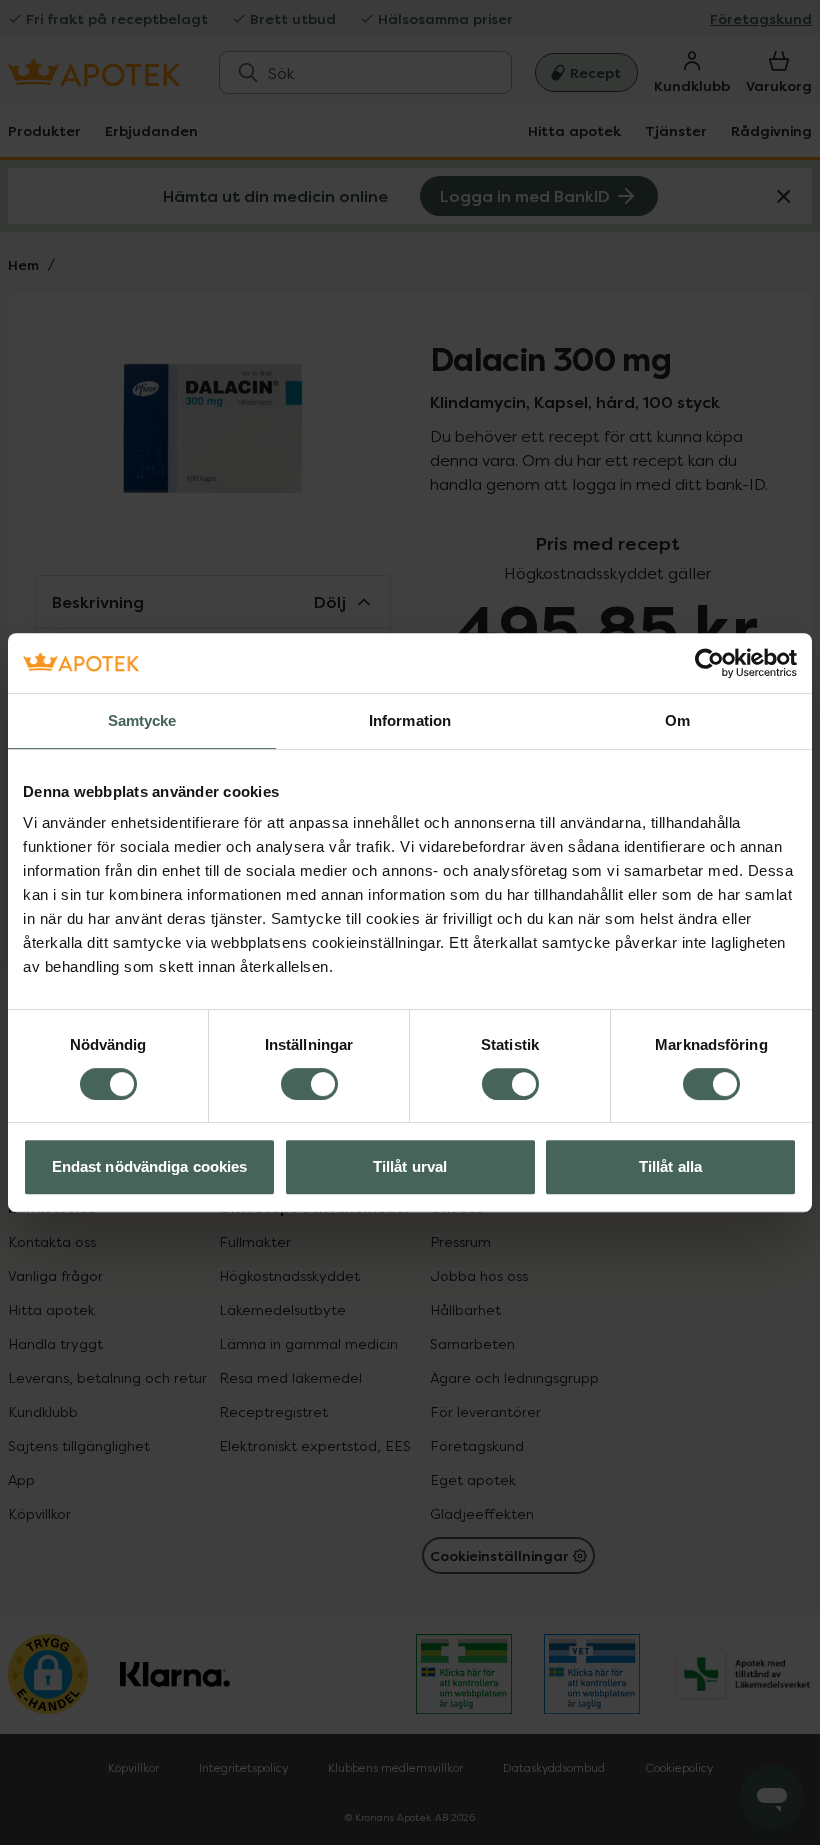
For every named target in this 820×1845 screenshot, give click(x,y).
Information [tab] (410, 720)
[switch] (309, 1084)
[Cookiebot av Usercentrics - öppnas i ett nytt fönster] (709, 663)
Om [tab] (677, 720)
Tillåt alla (670, 1166)
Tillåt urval (410, 1166)
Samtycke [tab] (142, 720)
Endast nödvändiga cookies (150, 1166)
